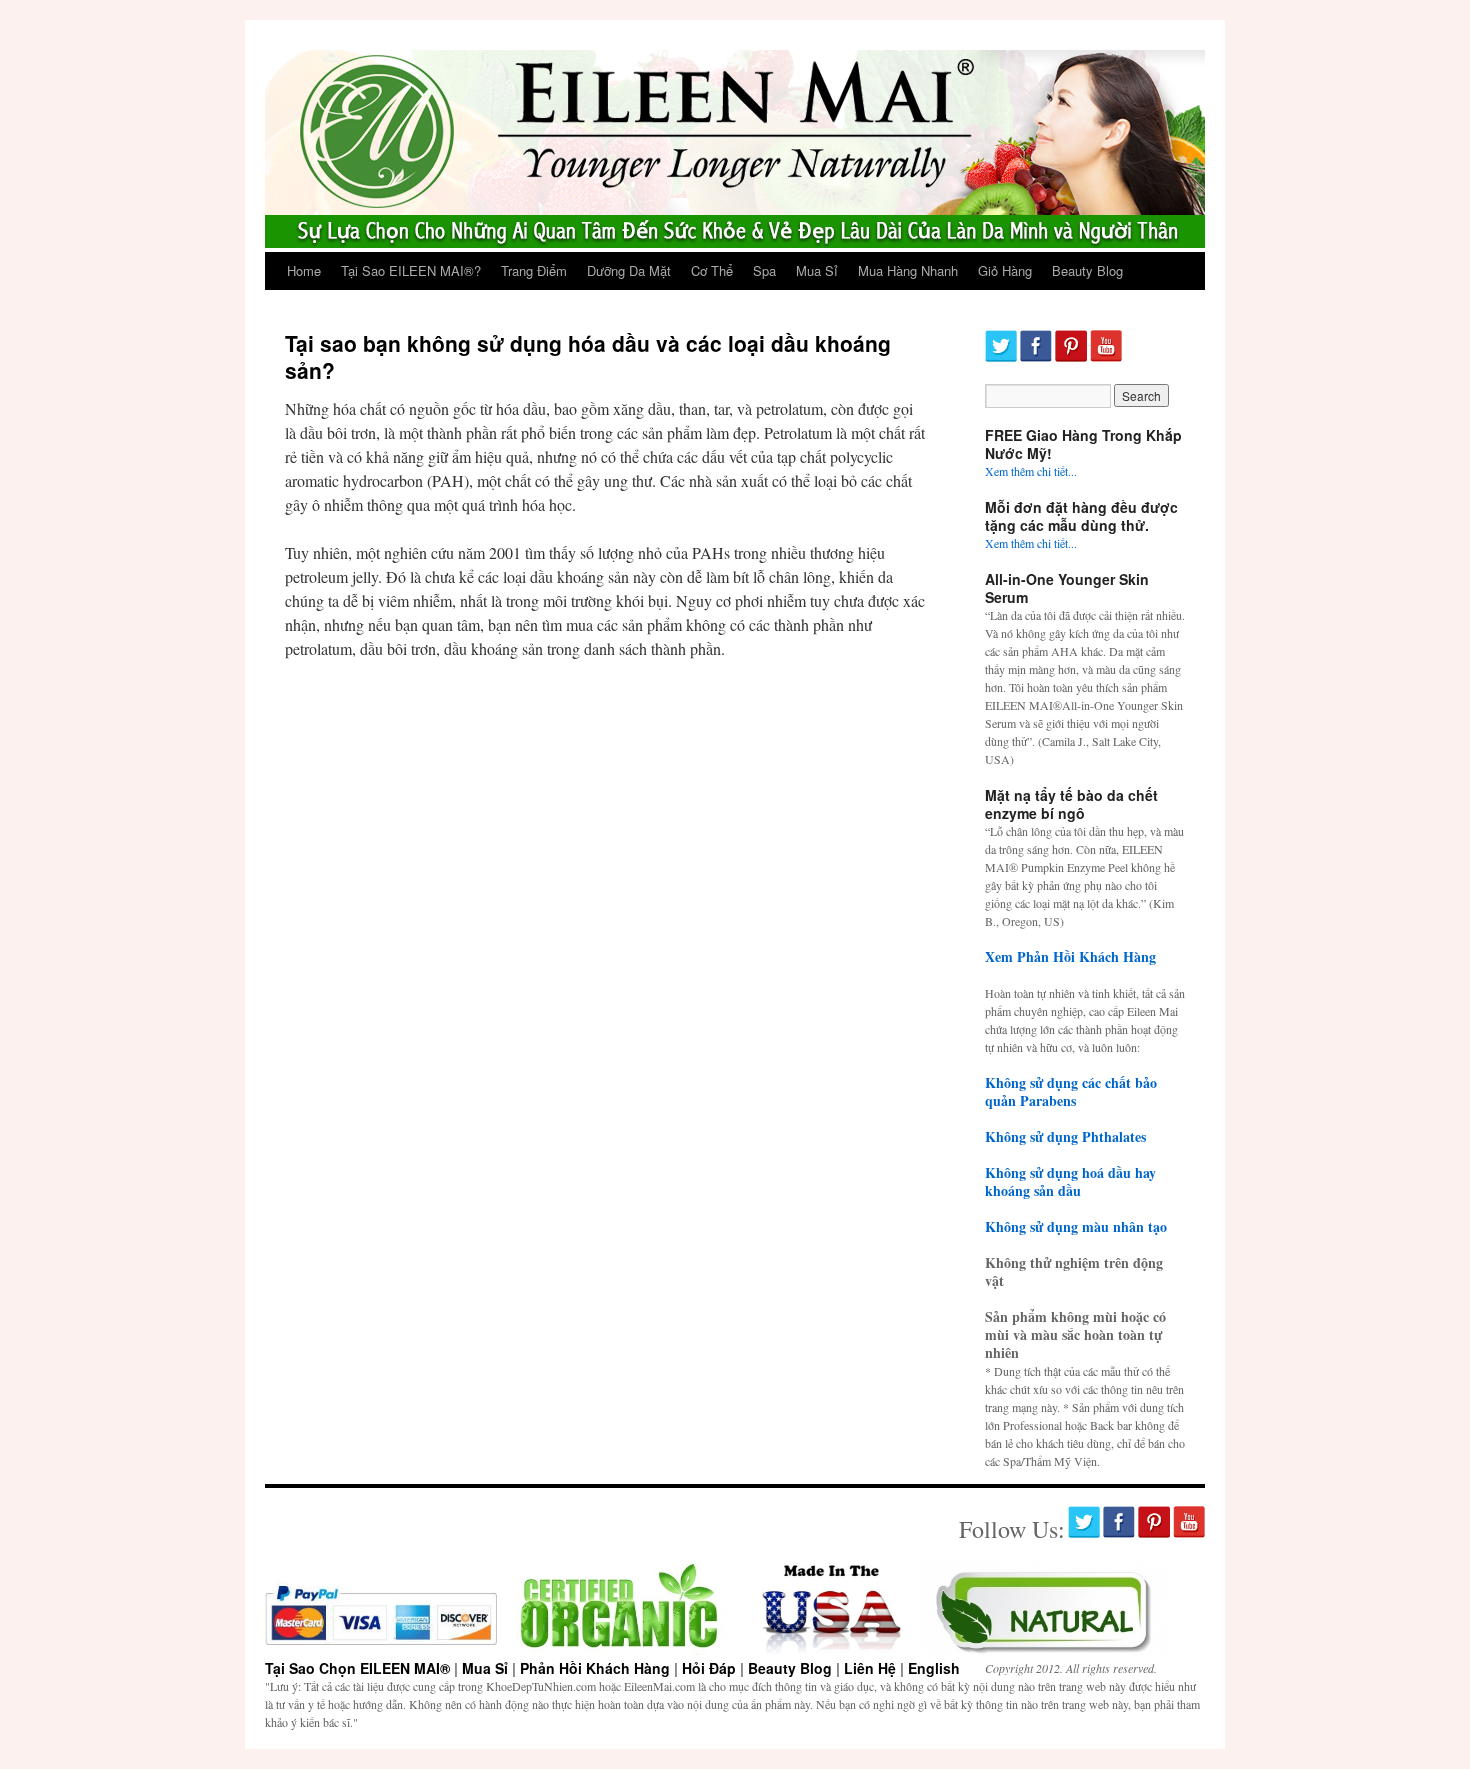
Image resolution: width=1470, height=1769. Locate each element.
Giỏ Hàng (1005, 270)
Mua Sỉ (817, 270)
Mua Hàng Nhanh (908, 270)
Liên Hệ (870, 1668)
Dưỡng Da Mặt (629, 270)
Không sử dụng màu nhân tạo (1076, 1226)
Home (304, 270)
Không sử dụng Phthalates (1065, 1136)
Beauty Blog (1087, 270)
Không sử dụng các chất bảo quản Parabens (1071, 1091)
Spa (764, 270)
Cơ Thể (712, 270)
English (934, 1668)
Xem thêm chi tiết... (1031, 471)
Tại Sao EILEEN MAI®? (411, 270)
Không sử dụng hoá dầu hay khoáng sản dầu (1070, 1181)
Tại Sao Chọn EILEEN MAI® (357, 1668)
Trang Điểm (534, 270)
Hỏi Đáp (709, 1668)
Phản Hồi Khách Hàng (595, 1668)
